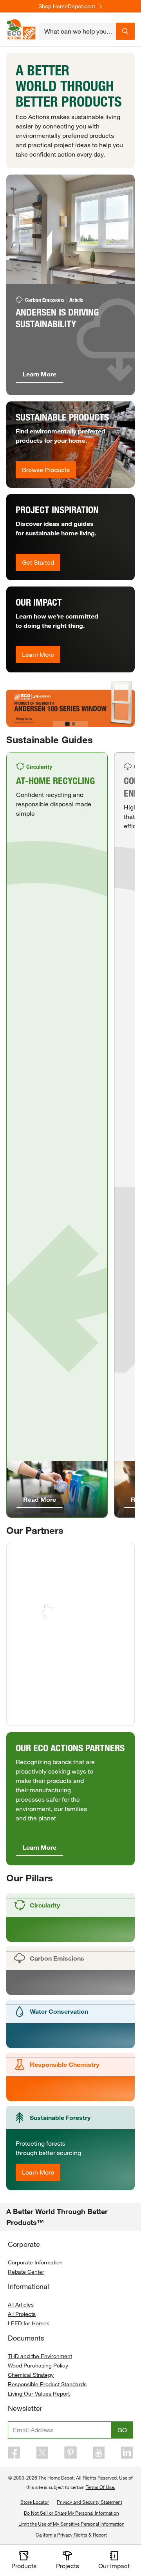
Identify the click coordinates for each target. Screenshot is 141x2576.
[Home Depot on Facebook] (14, 2453)
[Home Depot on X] (42, 2453)
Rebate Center (26, 2272)
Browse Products (46, 470)
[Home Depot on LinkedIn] (127, 2453)
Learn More (38, 654)
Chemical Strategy (31, 2375)
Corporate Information (35, 2262)
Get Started (38, 562)
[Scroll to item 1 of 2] (67, 724)
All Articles (21, 2304)
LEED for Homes (29, 2323)
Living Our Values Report (39, 2393)
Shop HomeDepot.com (67, 6)
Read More (40, 1499)
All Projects (22, 2314)
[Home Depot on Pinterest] (70, 2453)
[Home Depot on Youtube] (99, 2453)
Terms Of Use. (100, 2487)
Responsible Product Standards (47, 2384)
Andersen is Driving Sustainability (57, 318)
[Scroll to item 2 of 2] (74, 724)
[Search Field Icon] (125, 31)
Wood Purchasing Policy (38, 2365)
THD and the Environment (40, 2356)
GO (122, 2430)
